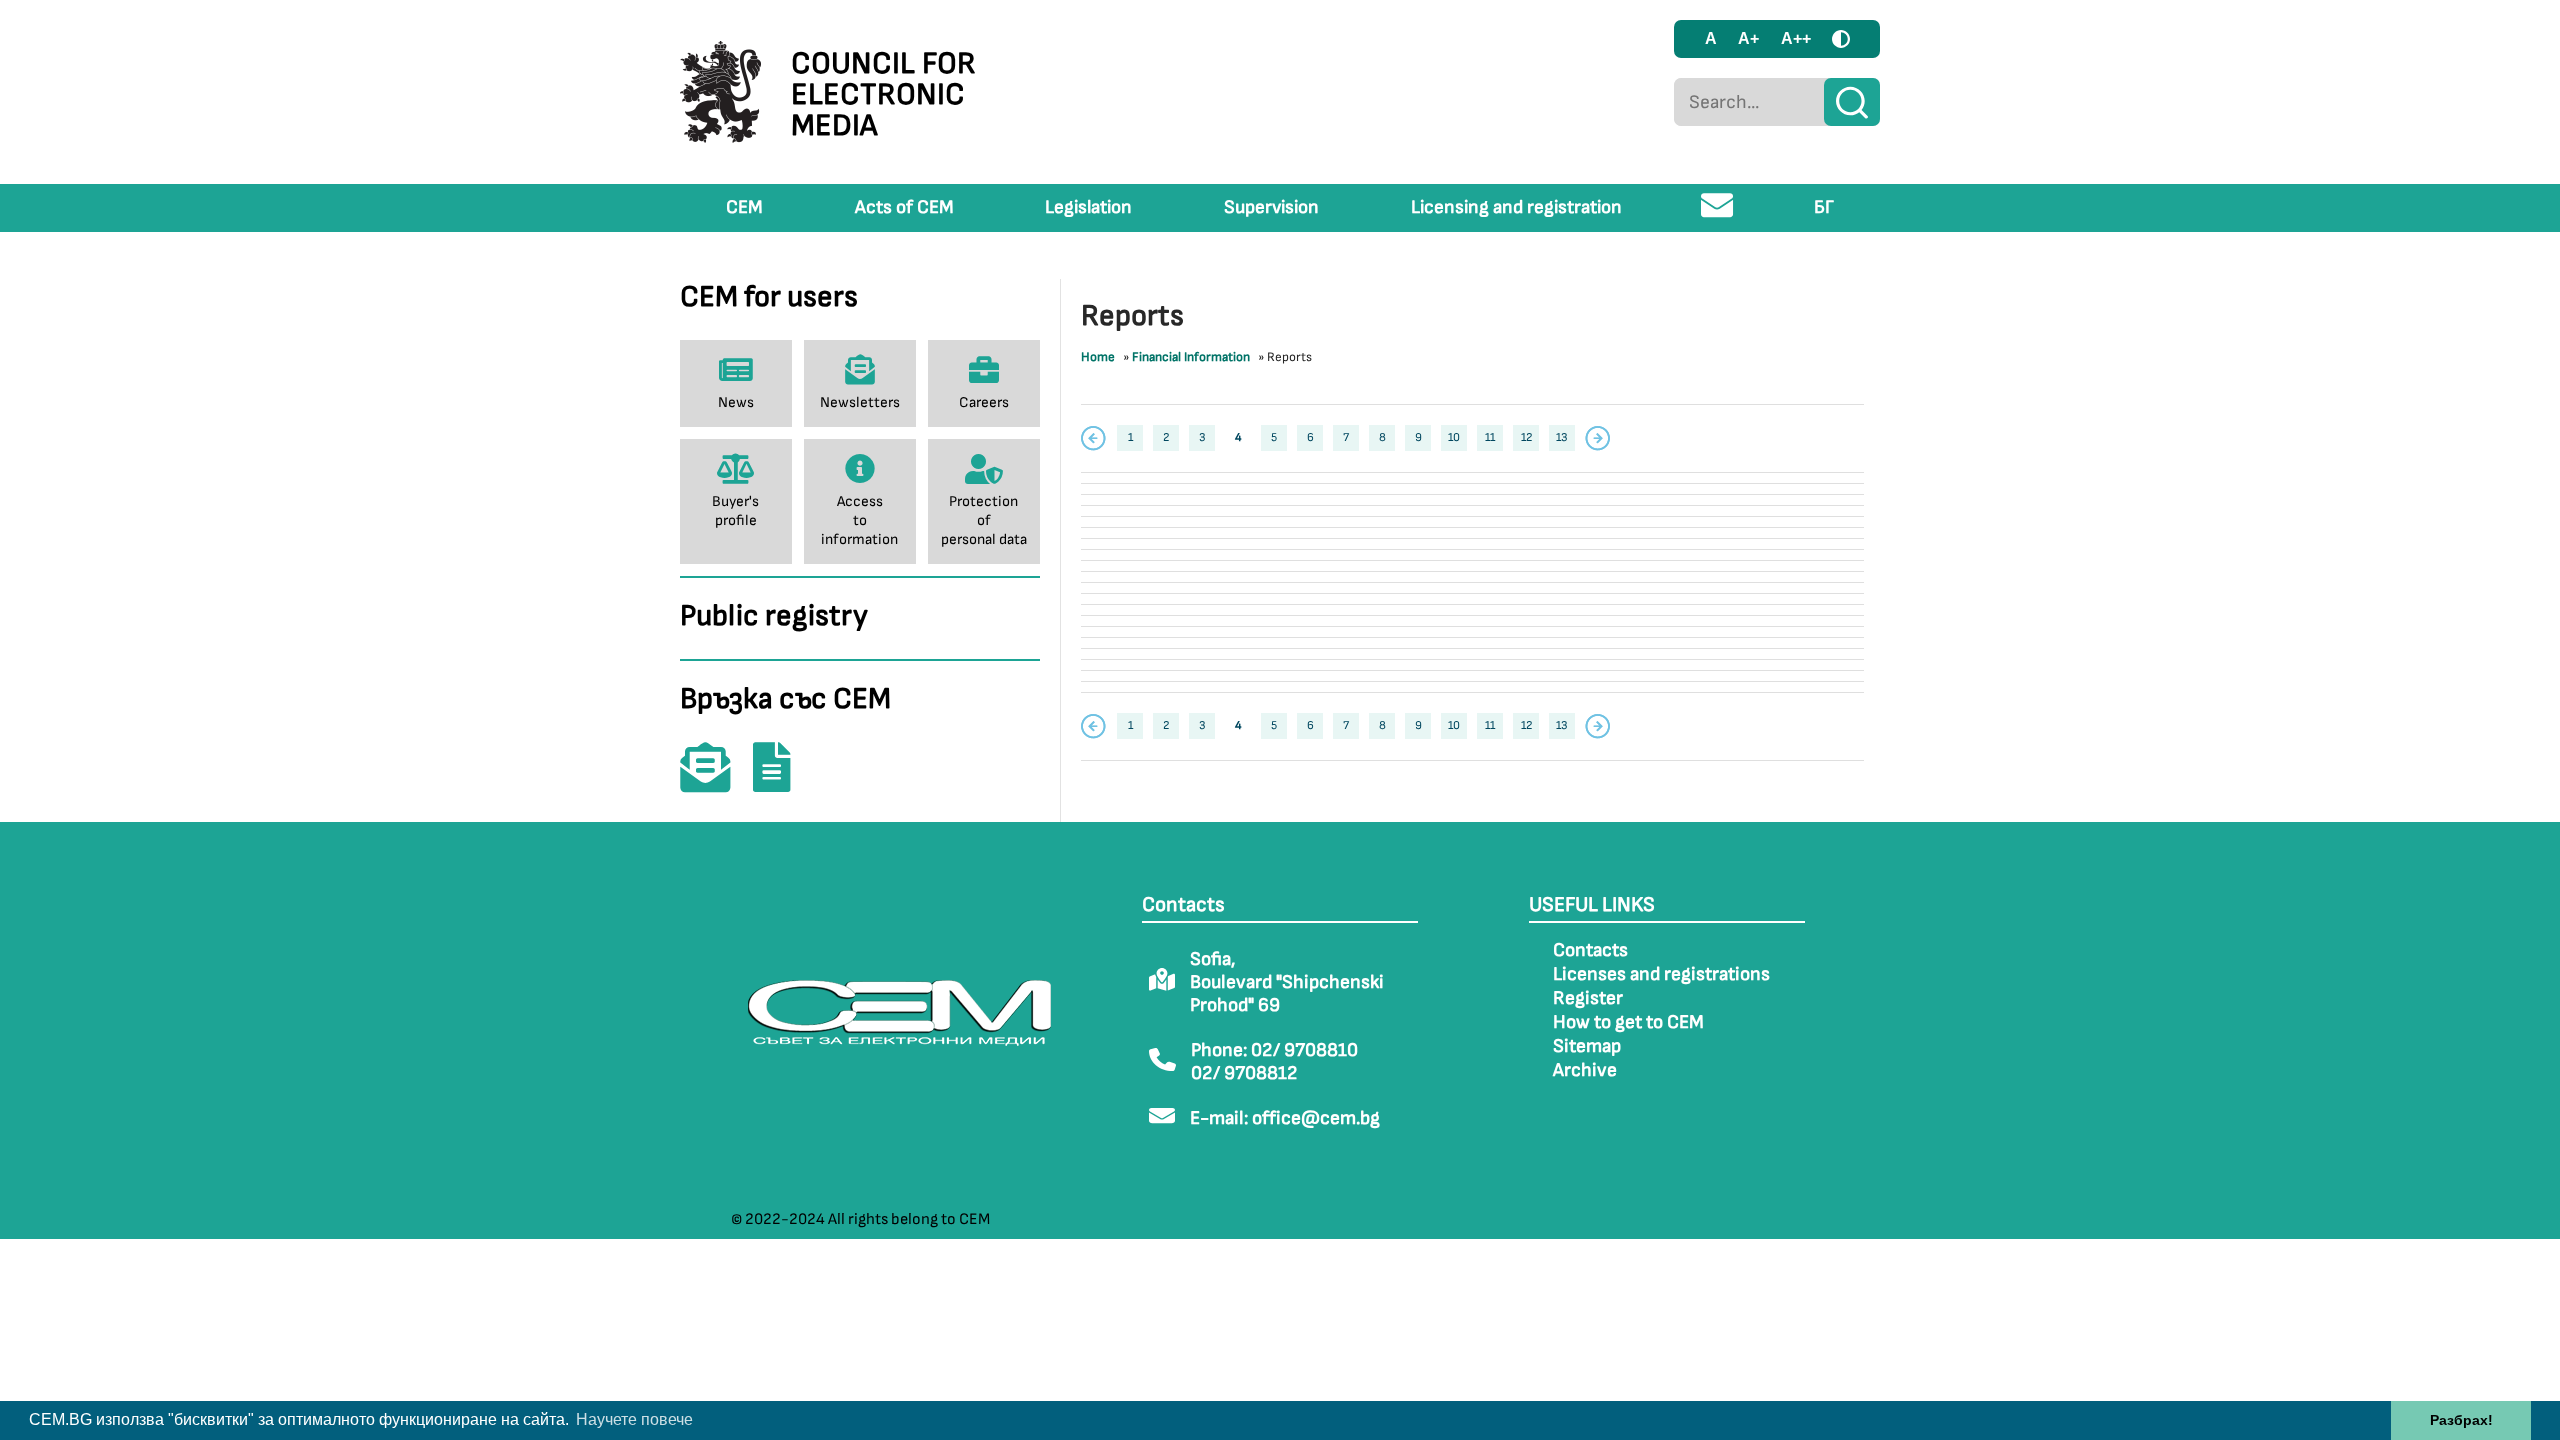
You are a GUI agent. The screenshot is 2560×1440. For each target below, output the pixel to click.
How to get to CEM (1628, 1022)
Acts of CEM (904, 207)
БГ (1824, 207)
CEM (744, 207)
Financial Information (1191, 357)
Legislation (1088, 207)
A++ (1796, 38)
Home (1098, 357)
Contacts (1590, 950)
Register (1588, 998)
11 (1490, 437)
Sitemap (1587, 1046)
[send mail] (1717, 213)
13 (1562, 437)
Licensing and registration (1516, 207)
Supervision (1271, 207)
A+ (1748, 38)
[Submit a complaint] (782, 781)
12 (1526, 437)
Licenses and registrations (1661, 974)
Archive (1585, 1070)
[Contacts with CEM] (715, 781)
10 (1454, 437)
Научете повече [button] (634, 1419)
